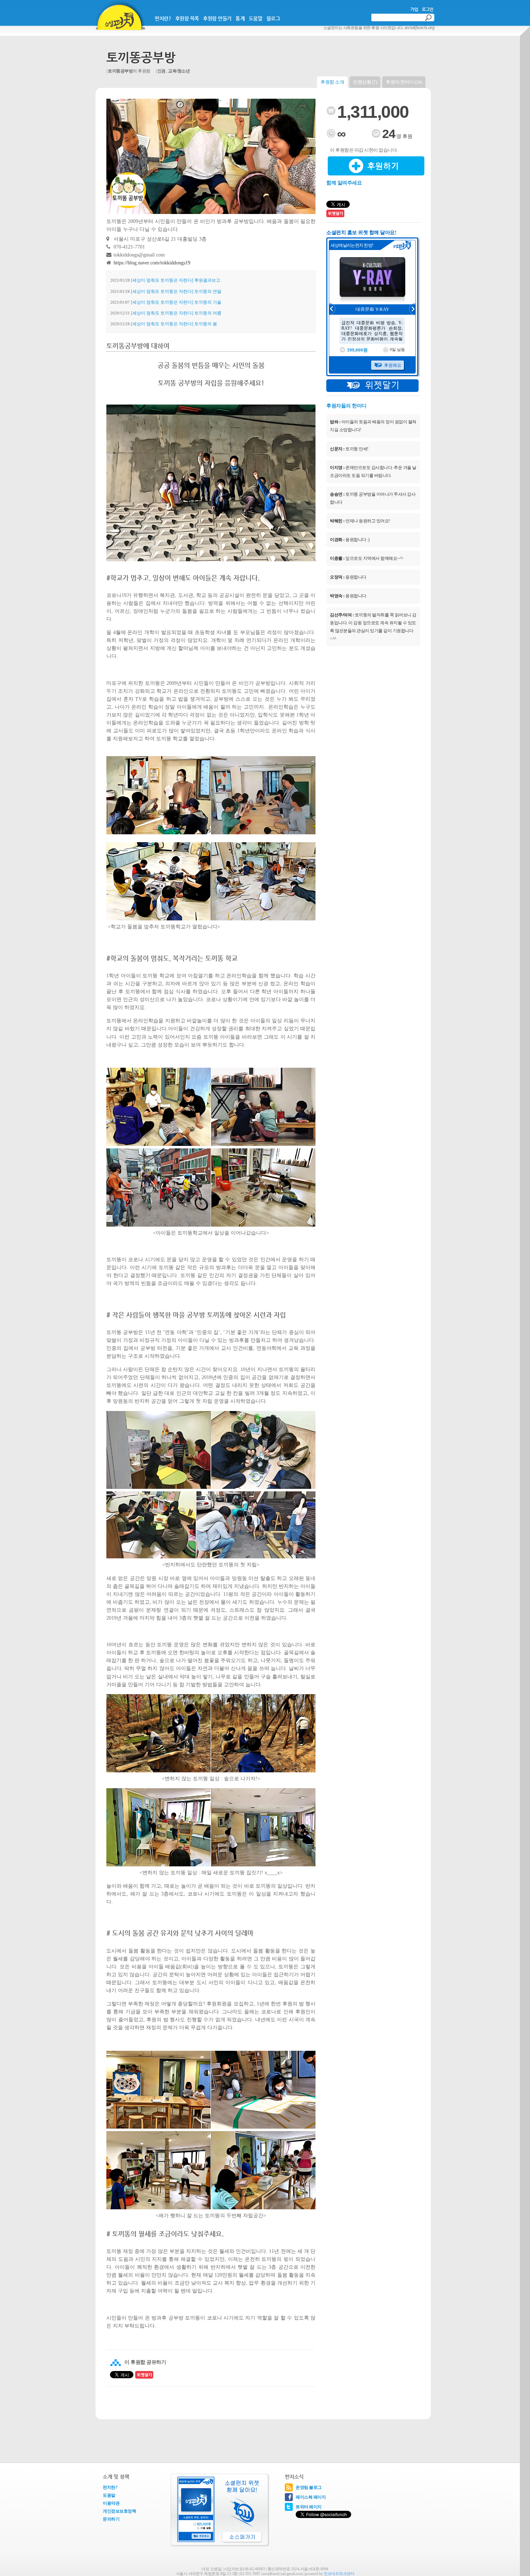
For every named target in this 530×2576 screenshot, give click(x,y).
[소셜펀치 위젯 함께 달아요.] (219, 2511)
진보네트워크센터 (339, 2573)
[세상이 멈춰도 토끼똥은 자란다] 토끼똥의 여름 (176, 313)
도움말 (256, 18)
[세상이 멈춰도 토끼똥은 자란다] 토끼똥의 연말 (176, 291)
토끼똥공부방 (141, 57)
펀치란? (163, 18)
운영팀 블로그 (309, 2487)
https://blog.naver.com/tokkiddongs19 (152, 263)
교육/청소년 (179, 71)
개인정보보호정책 (119, 2511)
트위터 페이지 (309, 2507)
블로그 (273, 18)
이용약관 (111, 2503)
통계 (240, 18)
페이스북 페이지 (311, 2497)
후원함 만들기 (217, 18)
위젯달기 (372, 386)
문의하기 (111, 2519)
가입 (414, 9)
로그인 (428, 9)
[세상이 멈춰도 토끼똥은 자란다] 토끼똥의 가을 (176, 302)
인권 (161, 71)
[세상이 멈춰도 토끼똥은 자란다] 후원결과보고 (176, 280)
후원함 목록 (187, 18)
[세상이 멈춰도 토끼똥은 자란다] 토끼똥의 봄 (174, 324)
